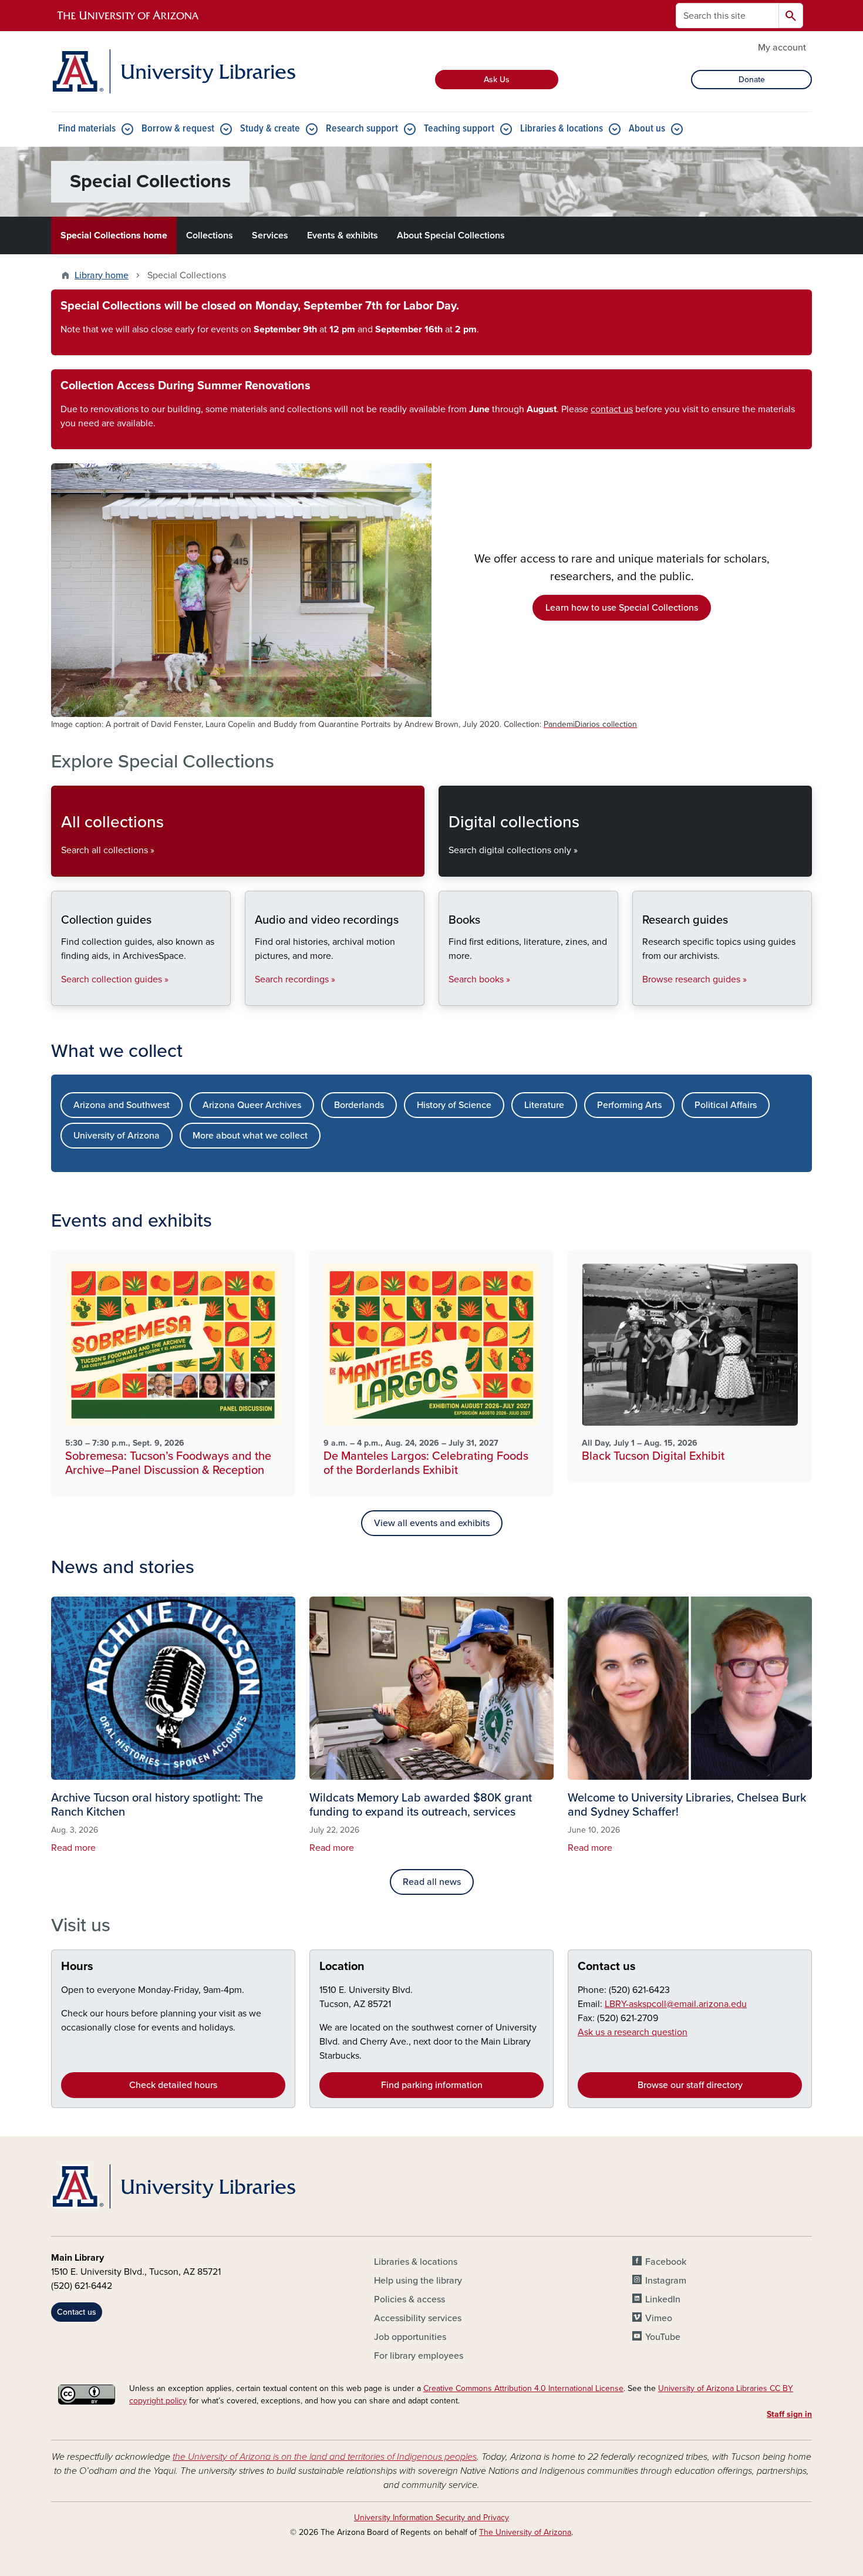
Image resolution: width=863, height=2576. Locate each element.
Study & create (270, 129)
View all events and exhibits (432, 1523)
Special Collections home (114, 235)
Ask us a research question (633, 2032)
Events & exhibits (343, 235)
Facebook (666, 2262)
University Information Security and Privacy (431, 2518)
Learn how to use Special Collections (622, 608)
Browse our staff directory (690, 2085)
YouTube (663, 2337)
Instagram (666, 2281)
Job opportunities (410, 2337)
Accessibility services (418, 2318)
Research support (362, 129)
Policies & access (409, 2299)
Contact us (607, 1966)
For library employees (419, 2356)
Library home (102, 275)
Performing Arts (629, 1105)
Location (342, 1966)
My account (782, 48)
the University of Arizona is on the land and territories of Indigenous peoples (325, 2457)
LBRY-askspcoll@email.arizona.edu (676, 2004)
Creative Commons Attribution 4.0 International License (523, 2388)
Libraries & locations (562, 129)
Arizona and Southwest (122, 1105)
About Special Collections (451, 235)
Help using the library (418, 2281)
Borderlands (359, 1105)
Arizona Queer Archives (252, 1105)
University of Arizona (117, 1136)
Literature (544, 1105)
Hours (77, 1966)
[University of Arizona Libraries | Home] (173, 71)
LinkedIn (663, 2299)
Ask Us (497, 80)
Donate (752, 80)
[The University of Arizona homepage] (129, 16)
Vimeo (659, 2318)
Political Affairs (726, 1105)
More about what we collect (250, 1136)
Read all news (432, 1882)
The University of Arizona (525, 2532)
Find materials (87, 129)
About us (647, 129)
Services (270, 235)
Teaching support (459, 129)
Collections (210, 235)
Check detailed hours (173, 2085)
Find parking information (432, 2085)
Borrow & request (178, 129)
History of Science (454, 1105)
